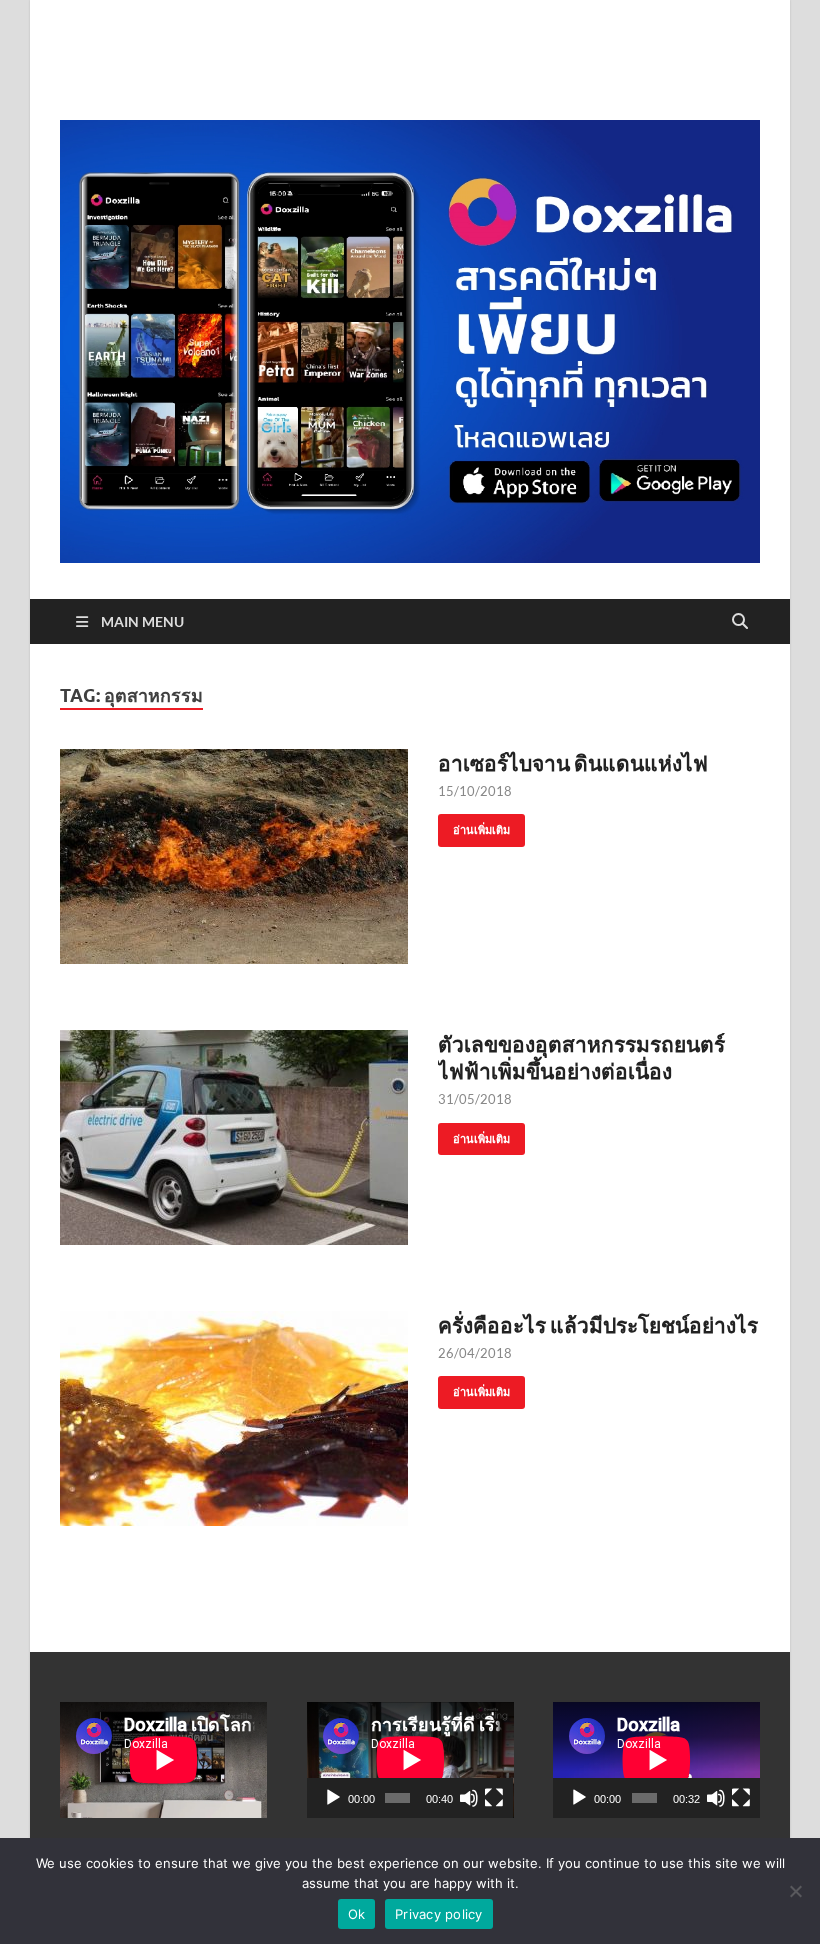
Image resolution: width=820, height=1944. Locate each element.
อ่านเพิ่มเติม (474, 825)
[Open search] (740, 622)
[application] (410, 1760)
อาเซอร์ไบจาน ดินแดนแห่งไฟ (573, 762)
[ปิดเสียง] (469, 1798)
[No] (795, 1891)
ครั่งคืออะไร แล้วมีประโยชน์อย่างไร (598, 1324)
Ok (357, 1914)
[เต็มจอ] (494, 1798)
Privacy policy (439, 1914)
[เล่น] (333, 1798)
